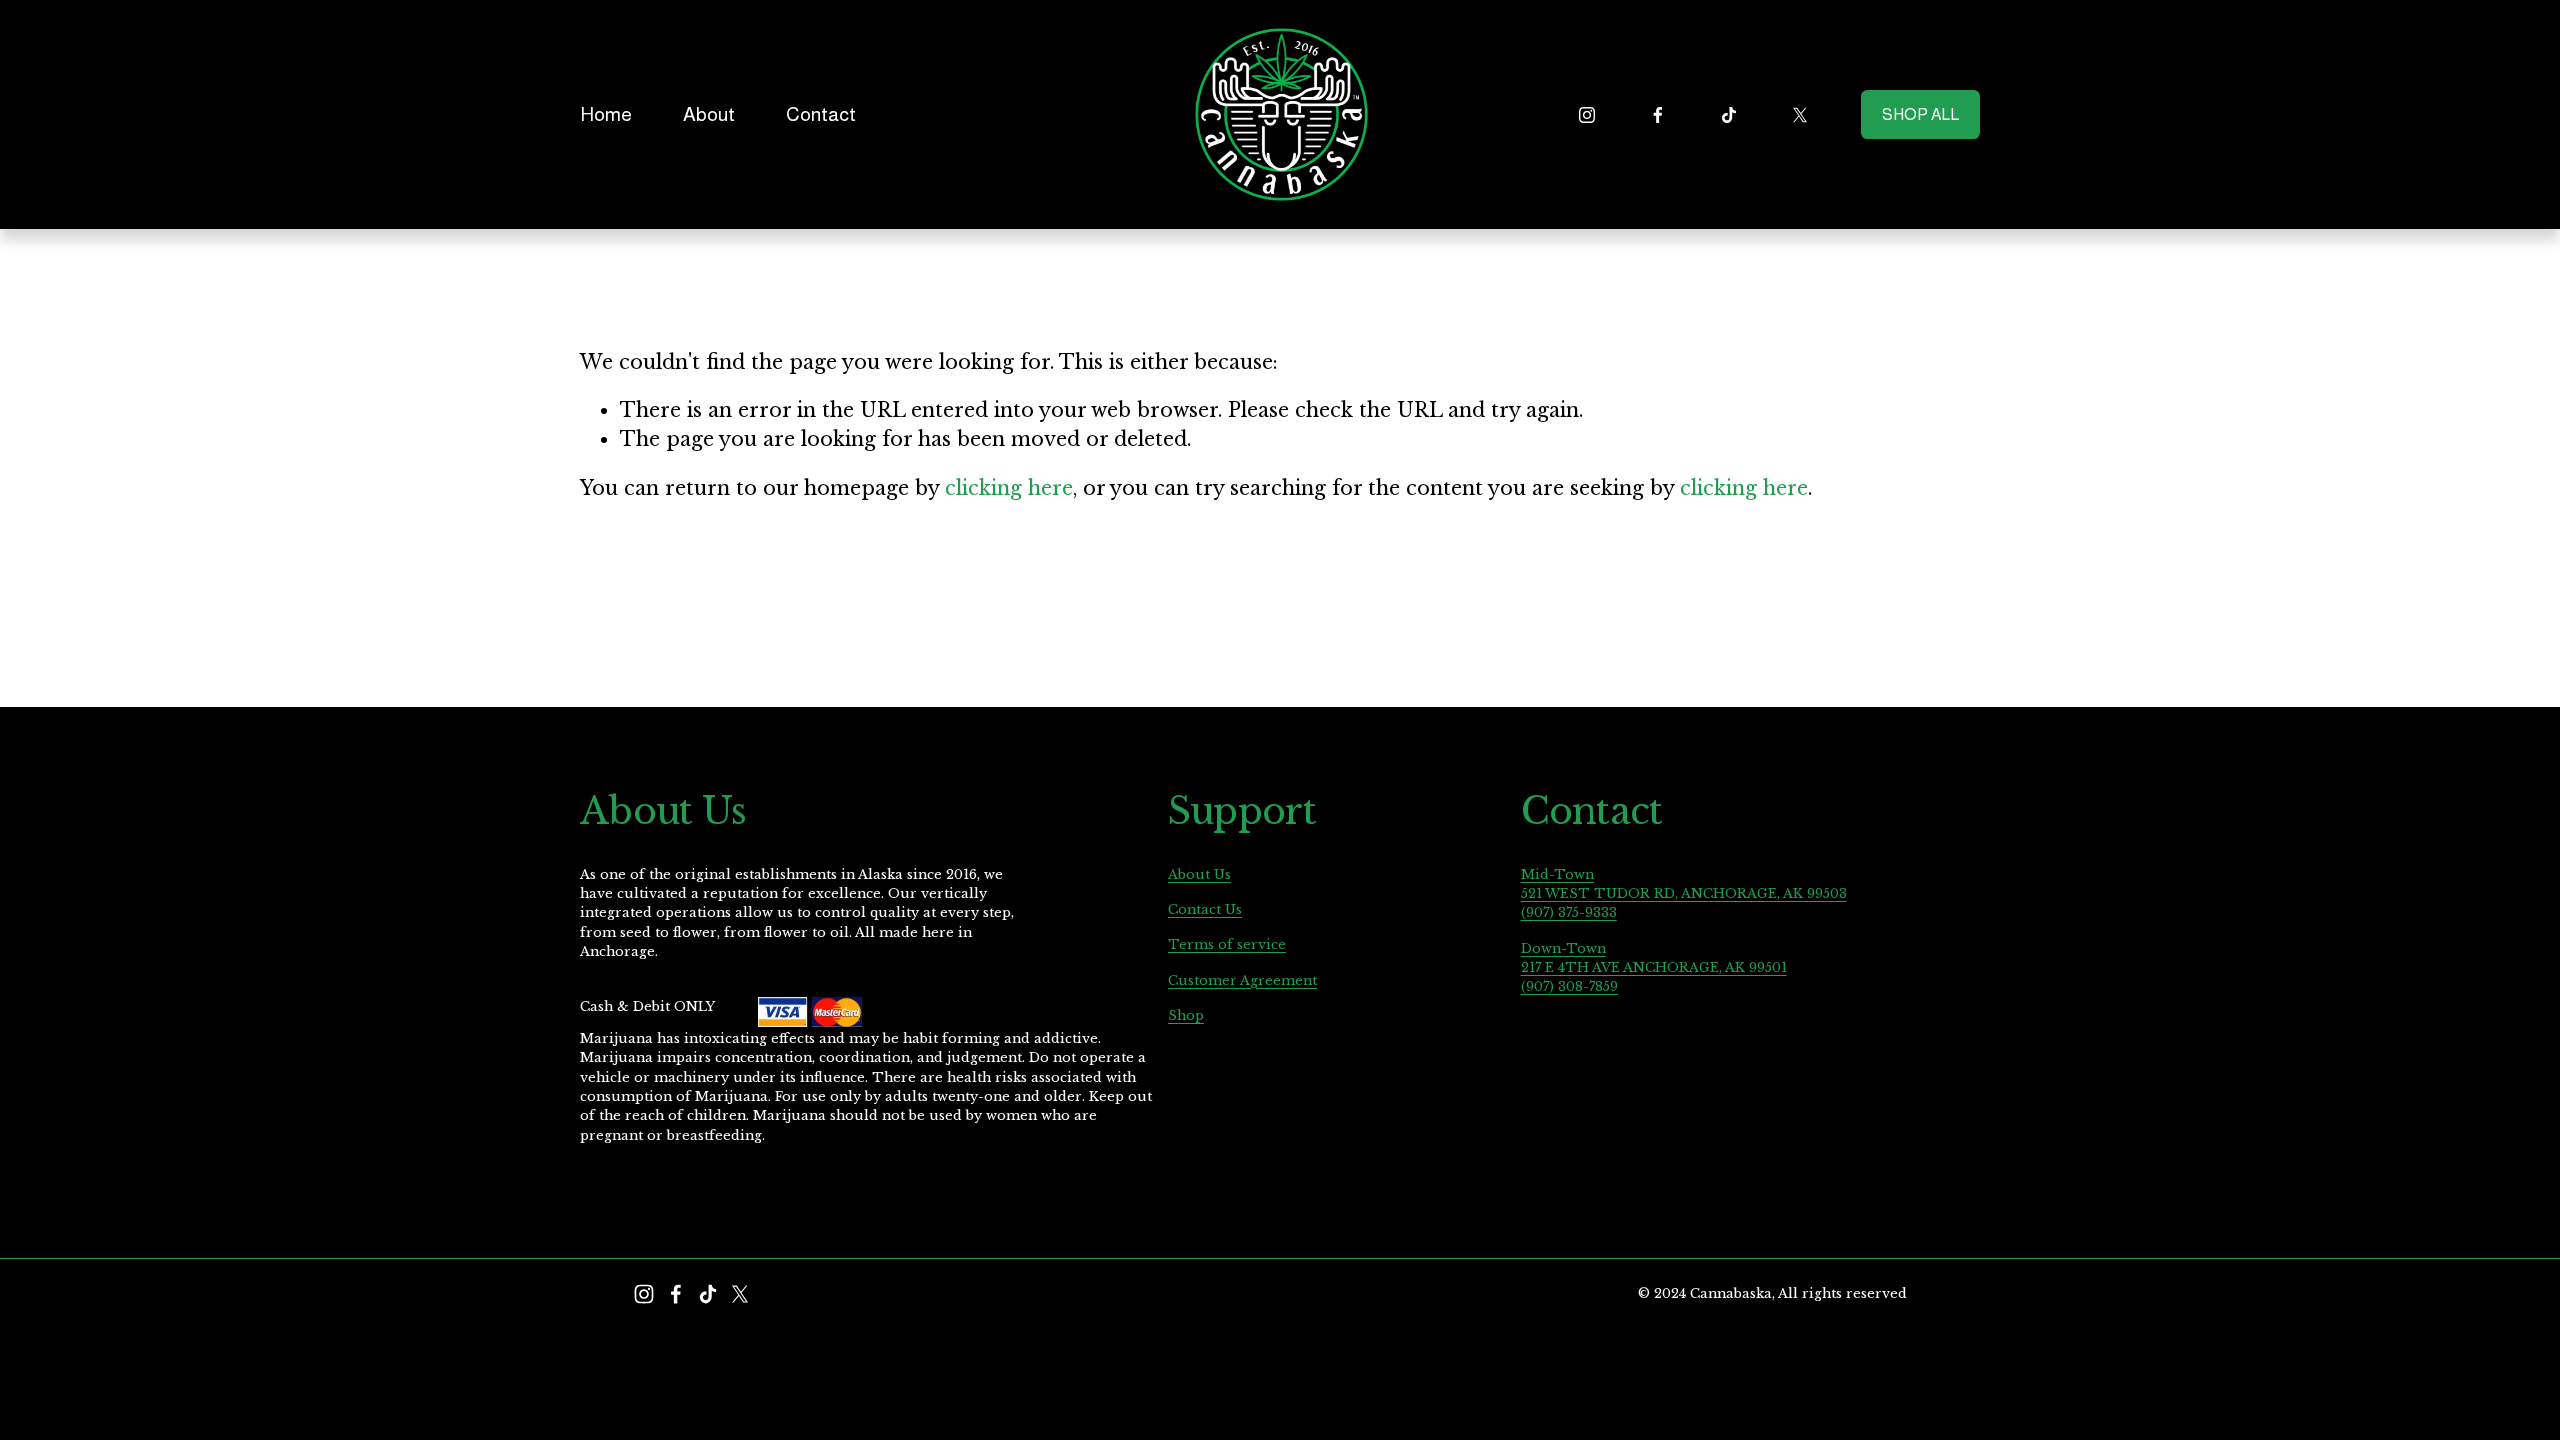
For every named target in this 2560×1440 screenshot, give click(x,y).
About (709, 114)
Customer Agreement (1242, 980)
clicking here (1009, 488)
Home (606, 114)
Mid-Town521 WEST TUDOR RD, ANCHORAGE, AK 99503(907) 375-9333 (1684, 893)
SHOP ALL (1920, 114)
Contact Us (1205, 909)
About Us (1199, 874)
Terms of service (1227, 944)
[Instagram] (1587, 115)
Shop (1186, 1015)
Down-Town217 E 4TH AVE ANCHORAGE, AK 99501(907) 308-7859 (1654, 967)
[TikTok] (1729, 115)
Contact (821, 114)
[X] (1800, 115)
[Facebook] (1658, 115)
